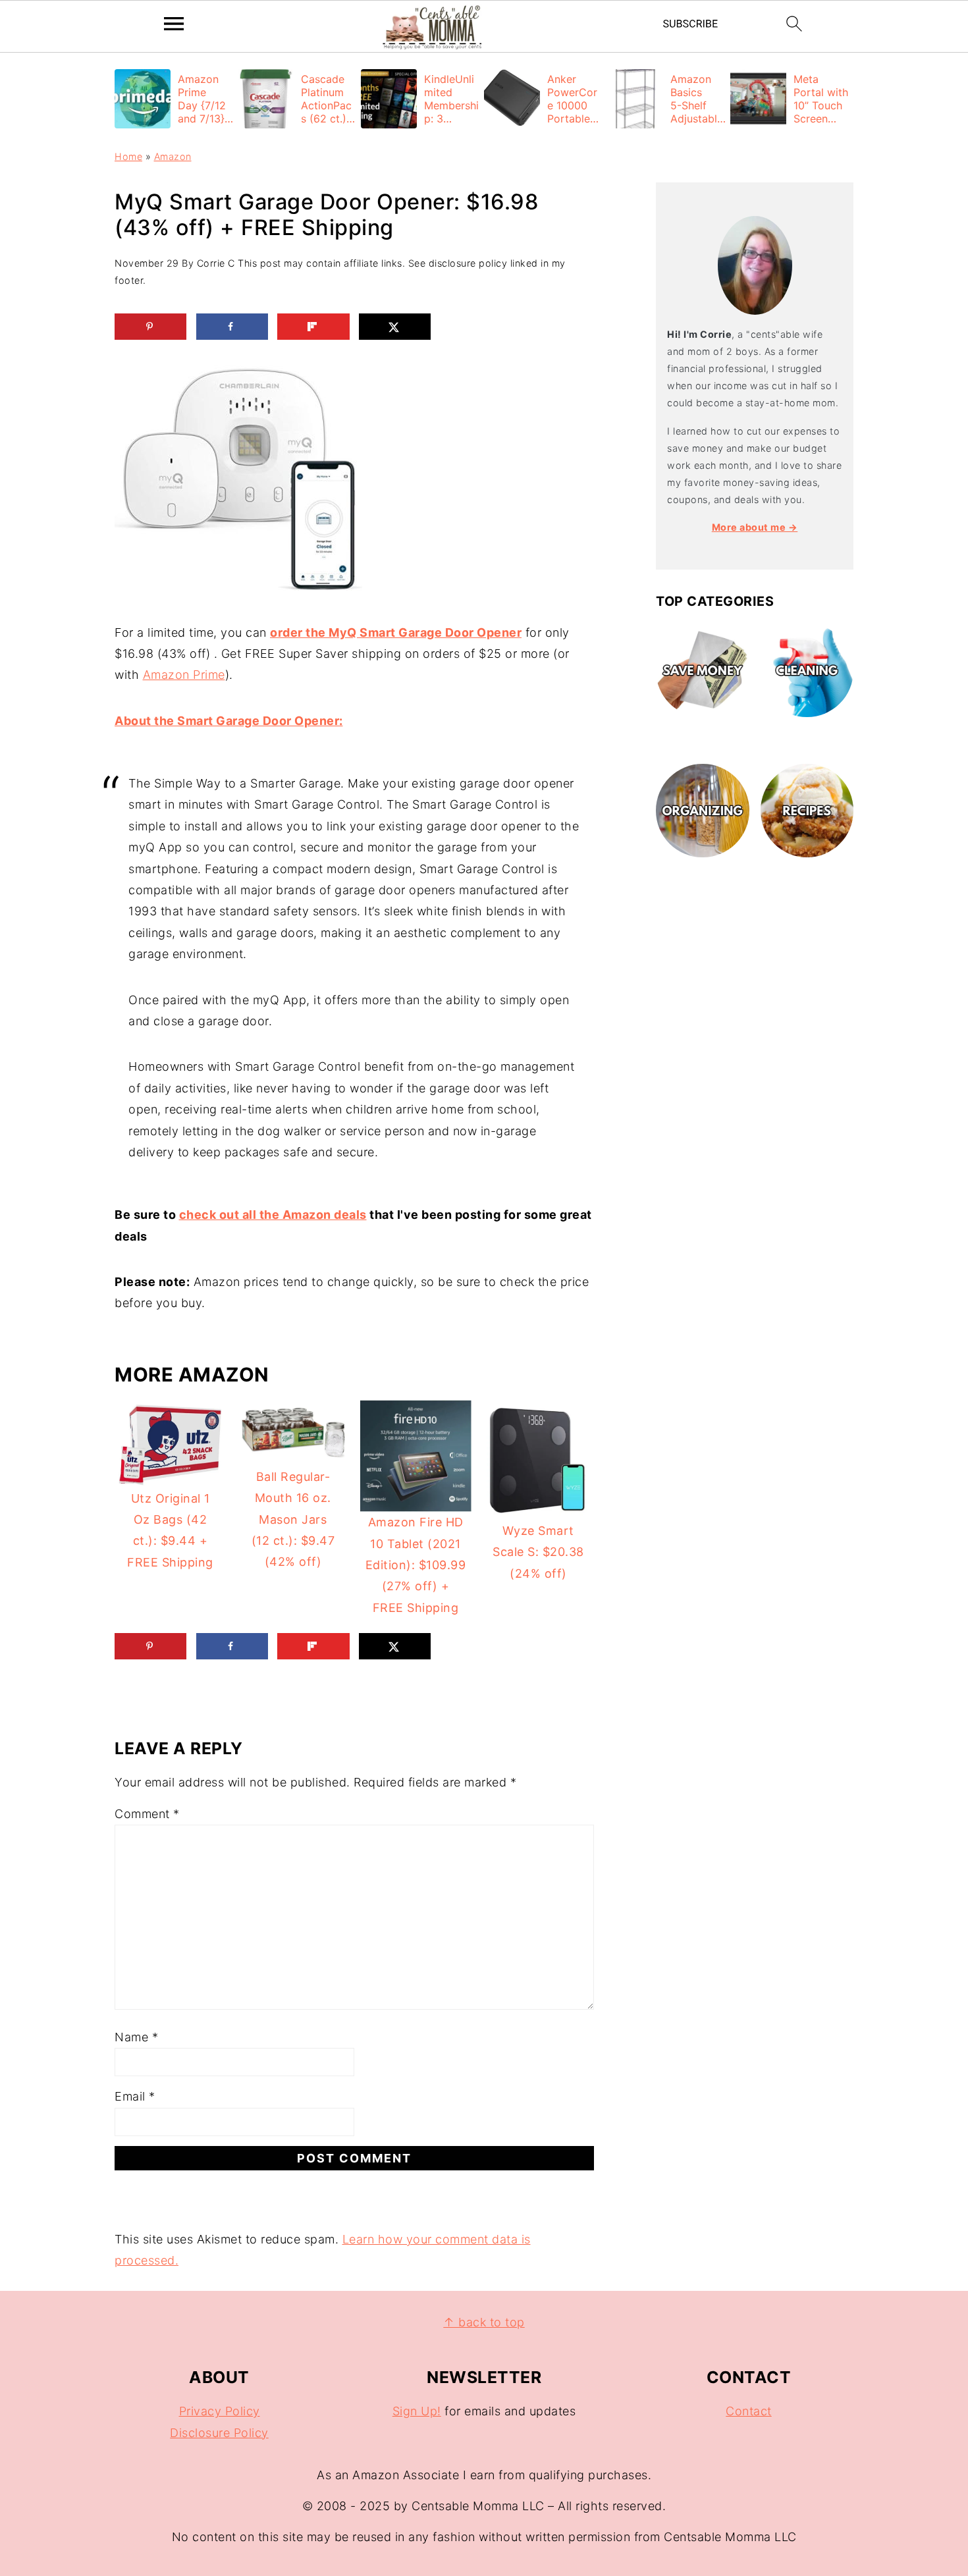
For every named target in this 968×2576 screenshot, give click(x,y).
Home (128, 156)
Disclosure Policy (219, 2433)
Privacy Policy (220, 2411)
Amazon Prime (184, 675)
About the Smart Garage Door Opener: (229, 721)
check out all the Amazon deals (273, 1215)
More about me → (755, 527)
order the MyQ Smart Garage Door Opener (396, 632)
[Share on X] (395, 327)
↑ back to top (484, 2322)
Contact (749, 2411)
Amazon (173, 156)
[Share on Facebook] (232, 327)
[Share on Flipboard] (313, 327)
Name (136, 2037)
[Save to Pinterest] (150, 327)
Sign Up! (417, 2411)
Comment (147, 1814)
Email (135, 2096)
